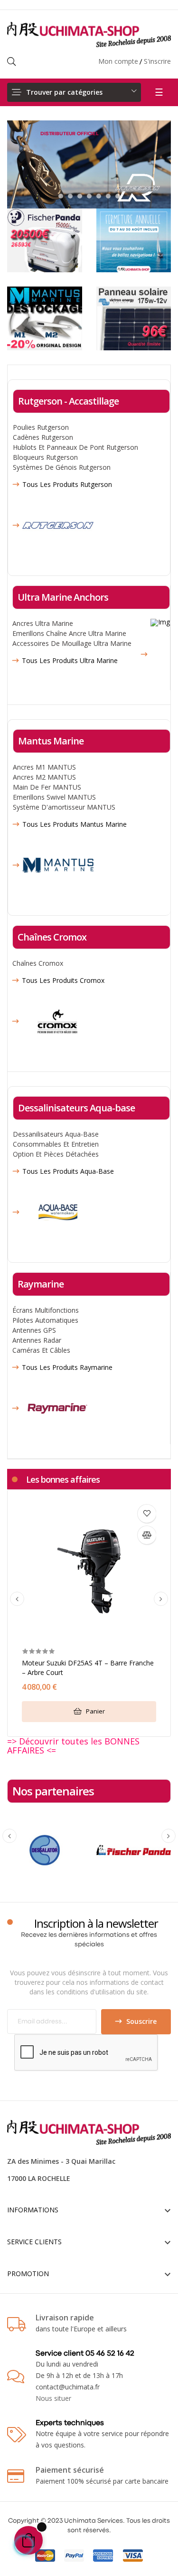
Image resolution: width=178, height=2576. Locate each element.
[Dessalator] (45, 1849)
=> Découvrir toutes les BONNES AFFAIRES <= (73, 1746)
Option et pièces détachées (56, 1154)
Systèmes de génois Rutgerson (62, 467)
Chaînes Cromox (38, 963)
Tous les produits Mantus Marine (75, 824)
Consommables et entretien (56, 1144)
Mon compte (118, 61)
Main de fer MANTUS (47, 787)
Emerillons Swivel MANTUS (54, 797)
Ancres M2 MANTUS (44, 777)
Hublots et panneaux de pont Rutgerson (75, 447)
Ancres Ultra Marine (43, 623)
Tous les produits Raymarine (67, 1367)
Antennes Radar (37, 1340)
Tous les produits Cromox (63, 981)
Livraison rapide (65, 2318)
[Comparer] (147, 1535)
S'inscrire (157, 61)
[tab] (63, 1479)
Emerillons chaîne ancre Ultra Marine (69, 633)
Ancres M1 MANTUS (44, 767)
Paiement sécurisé (70, 2470)
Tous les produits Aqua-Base (68, 1171)
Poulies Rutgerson (41, 427)
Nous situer (53, 2398)
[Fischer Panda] (134, 1849)
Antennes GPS (34, 1330)
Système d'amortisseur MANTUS (64, 807)
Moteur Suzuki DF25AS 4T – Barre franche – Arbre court (88, 1668)
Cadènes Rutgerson (43, 437)
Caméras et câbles (41, 1350)
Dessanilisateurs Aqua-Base (56, 1134)
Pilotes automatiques (45, 1320)
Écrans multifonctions (46, 1310)
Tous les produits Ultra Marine (70, 661)
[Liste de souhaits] (147, 1514)
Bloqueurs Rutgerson (45, 457)
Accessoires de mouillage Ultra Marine (72, 643)
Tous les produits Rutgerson (67, 485)
